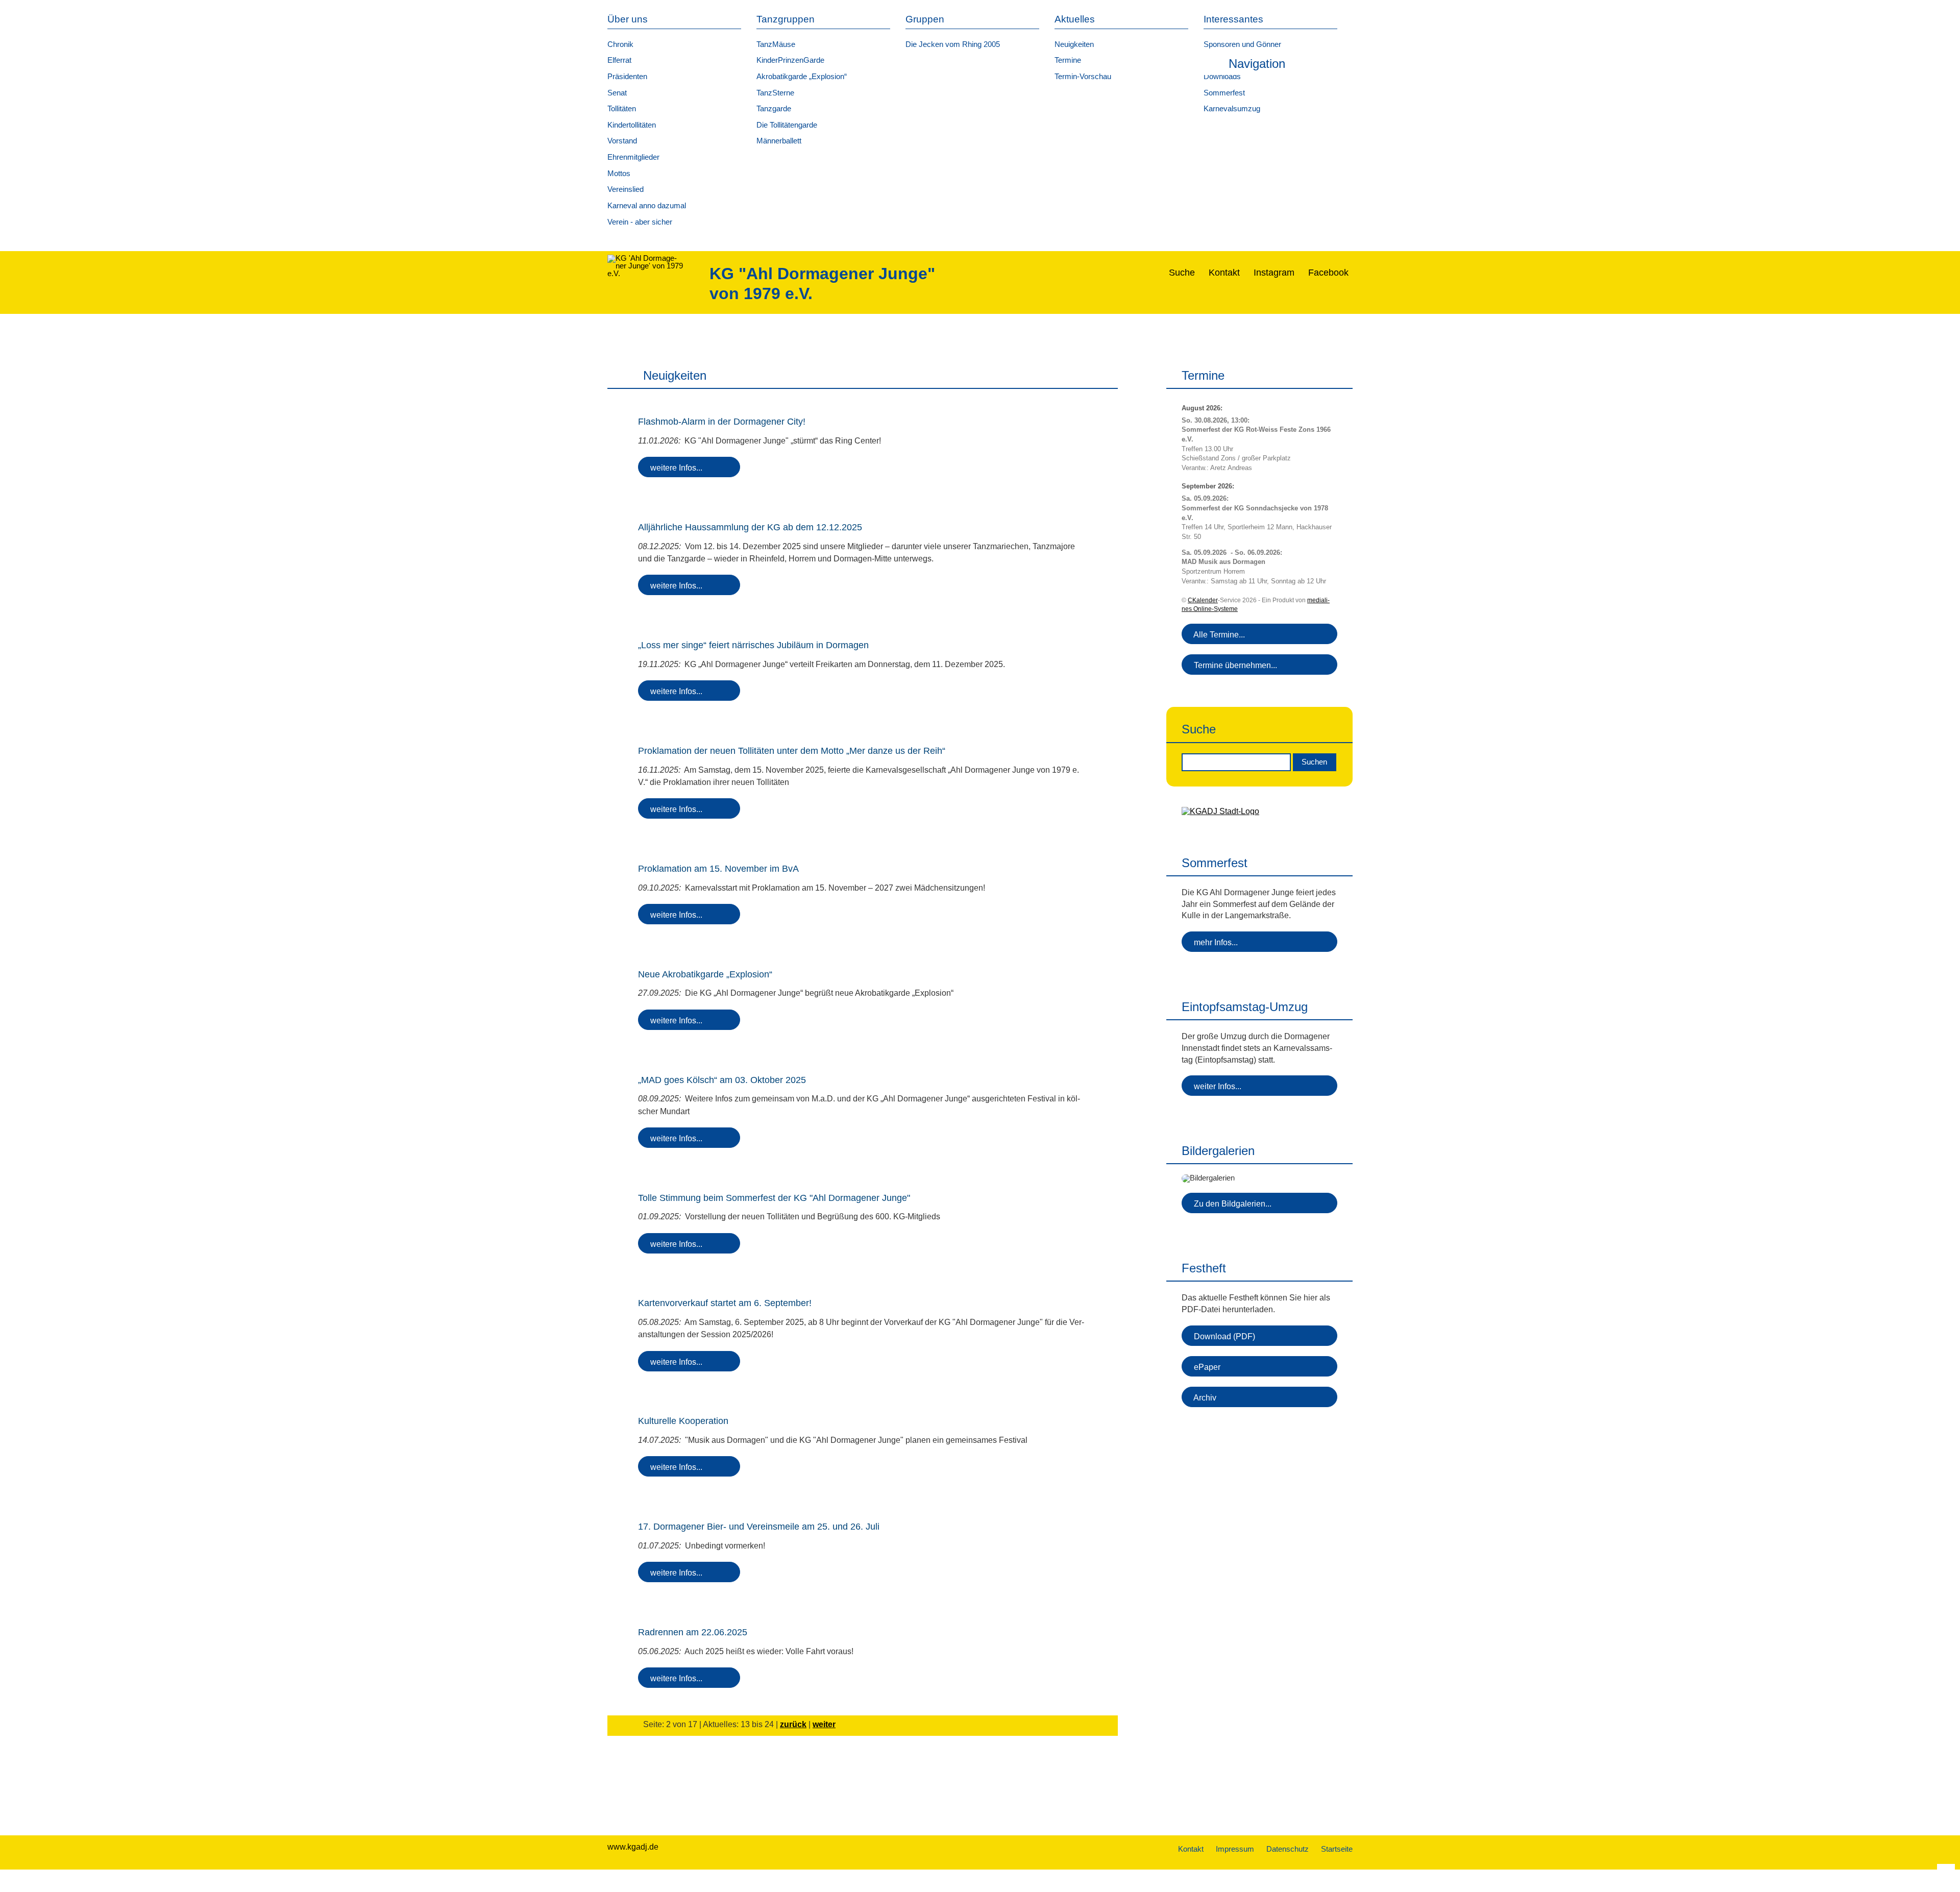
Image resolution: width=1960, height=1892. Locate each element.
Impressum (1235, 1849)
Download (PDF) (1222, 1336)
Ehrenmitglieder (633, 157)
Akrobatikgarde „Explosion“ (802, 77)
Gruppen (925, 19)
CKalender (1203, 600)
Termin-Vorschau (1083, 77)
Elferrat (619, 60)
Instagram (1275, 273)
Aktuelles (1075, 19)
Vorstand (622, 141)
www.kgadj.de (633, 1847)
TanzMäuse (776, 44)
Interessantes (1233, 19)
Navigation (1257, 64)
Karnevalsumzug (1232, 109)
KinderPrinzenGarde (790, 60)
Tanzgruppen (786, 19)
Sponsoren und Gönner (1242, 44)
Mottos (619, 174)
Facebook (1330, 273)
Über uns (628, 19)
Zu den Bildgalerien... (1231, 1203)
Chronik (620, 44)
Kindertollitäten (632, 125)
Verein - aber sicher (640, 222)
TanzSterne (775, 93)
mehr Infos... (1214, 942)
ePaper (1205, 1367)
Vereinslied (626, 189)
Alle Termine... (1217, 634)
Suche (1183, 273)
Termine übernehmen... (1233, 665)
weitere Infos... (674, 468)
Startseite (1337, 1849)
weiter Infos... (1216, 1086)
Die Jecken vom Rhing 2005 (953, 44)
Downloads (1222, 77)
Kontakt (1226, 273)
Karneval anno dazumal (647, 206)
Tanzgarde (774, 109)
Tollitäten (622, 109)
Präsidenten (627, 77)
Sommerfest (1224, 93)
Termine (1068, 60)
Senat (617, 93)
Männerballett (779, 141)
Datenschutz (1288, 1849)
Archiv (1203, 1397)
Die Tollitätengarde (787, 125)
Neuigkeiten (1074, 44)
